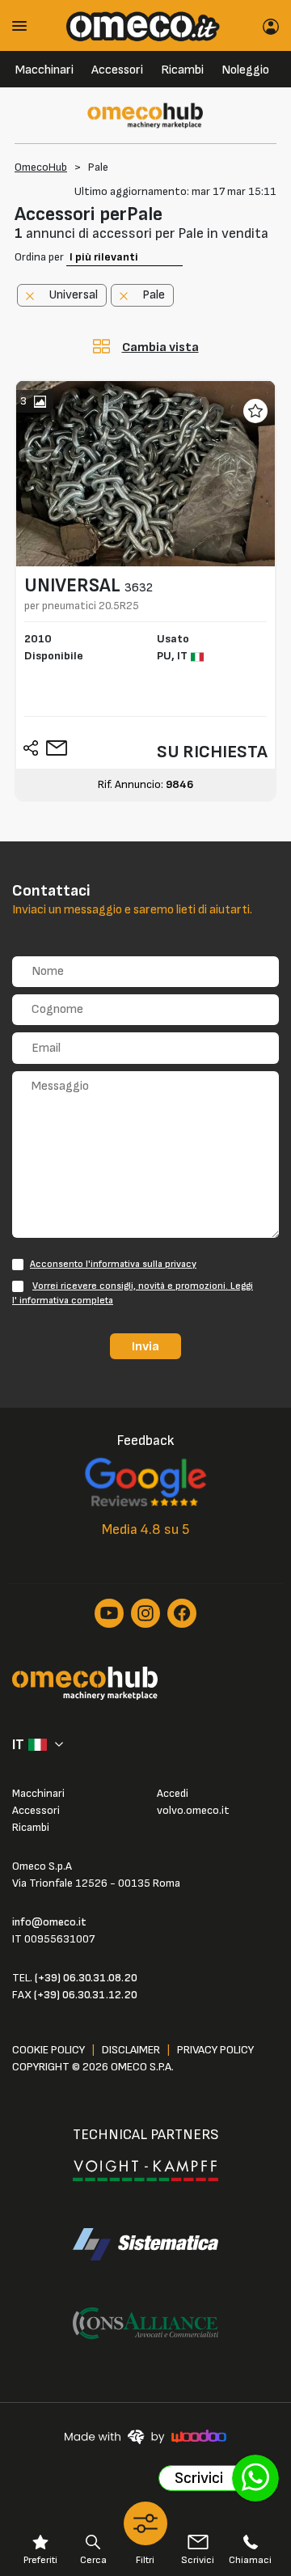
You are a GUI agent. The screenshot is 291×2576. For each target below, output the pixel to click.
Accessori (117, 70)
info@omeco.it (49, 1922)
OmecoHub (41, 167)
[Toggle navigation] (25, 25)
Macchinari (44, 70)
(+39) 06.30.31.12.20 (86, 1995)
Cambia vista (160, 347)
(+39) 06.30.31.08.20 (86, 1978)
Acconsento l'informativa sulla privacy (113, 1264)
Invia (145, 1346)
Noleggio (245, 70)
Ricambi (182, 70)
